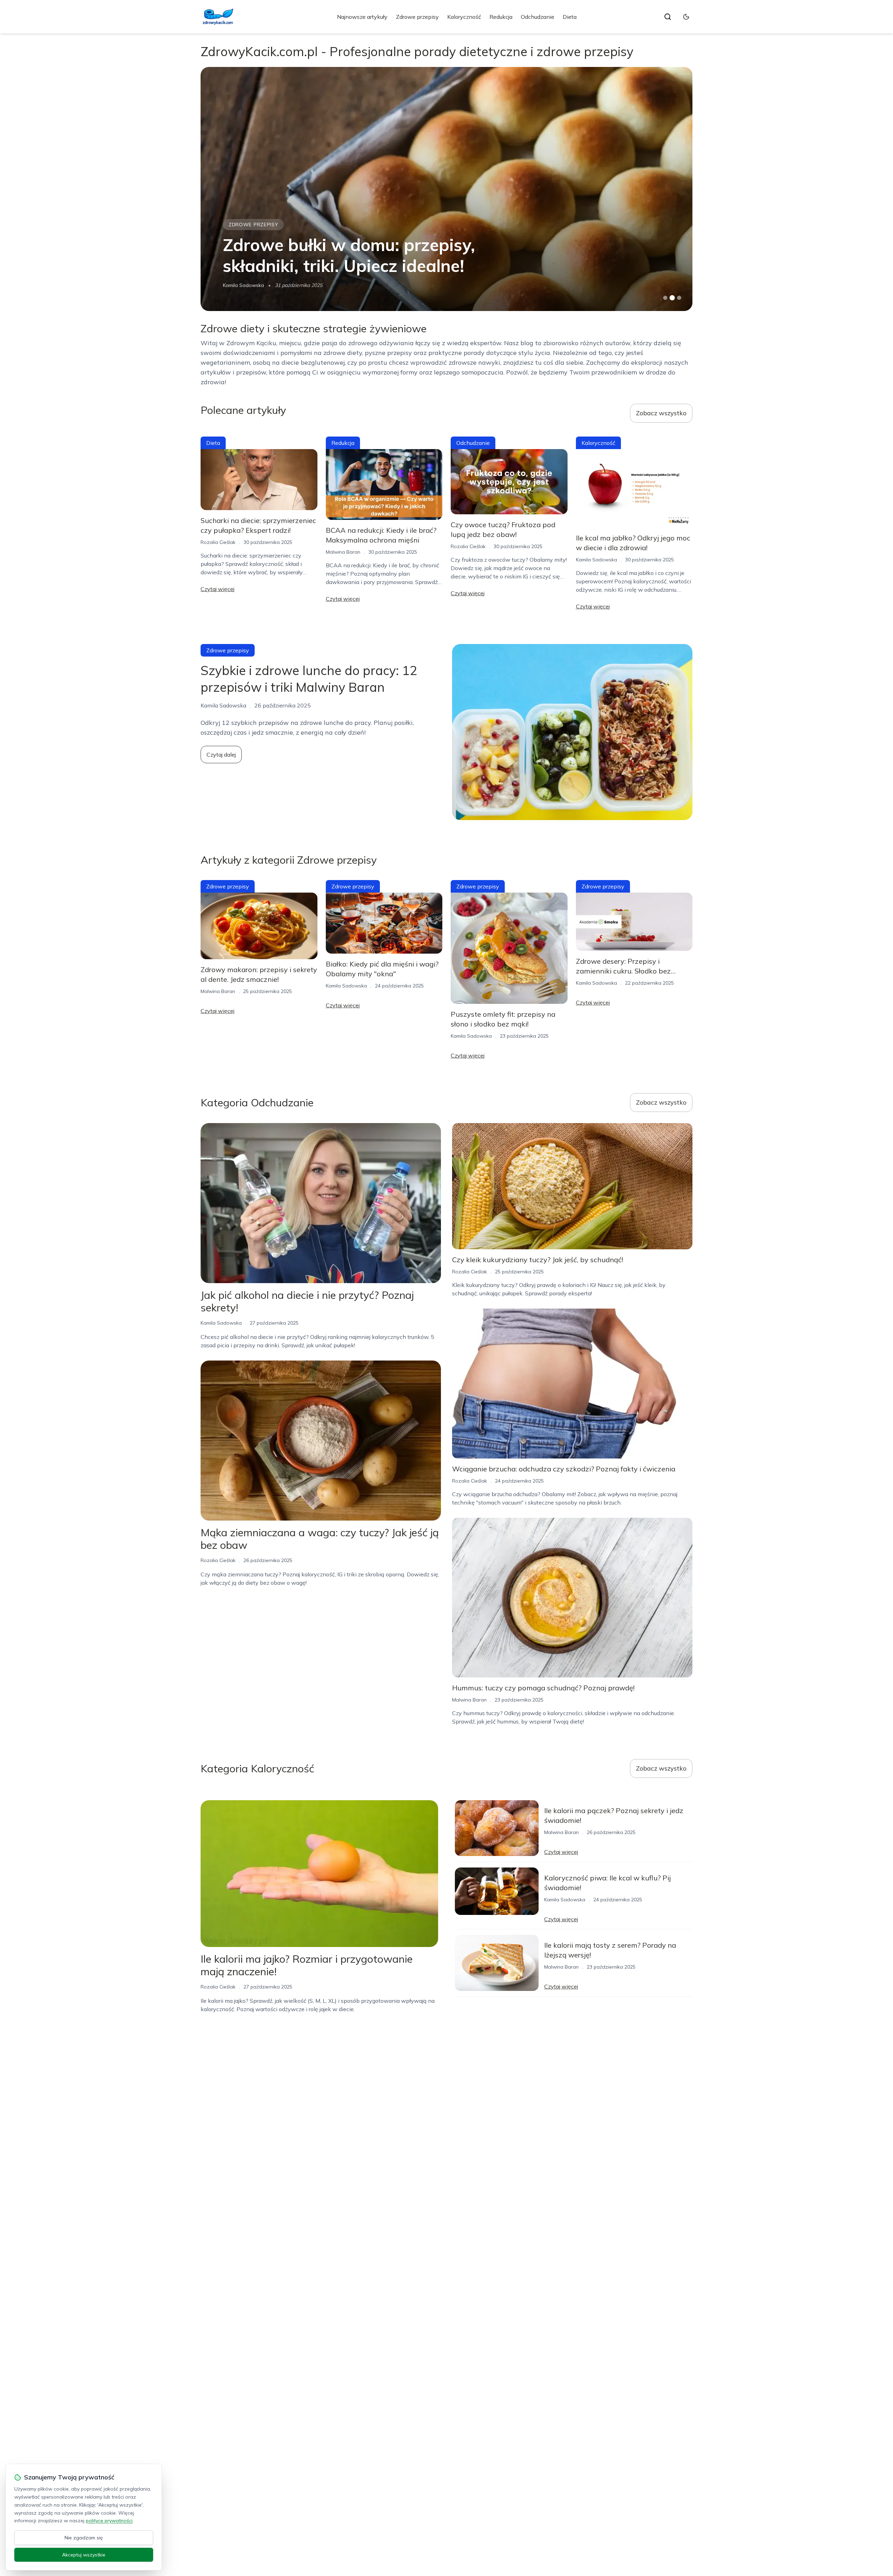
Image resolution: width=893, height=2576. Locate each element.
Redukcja (501, 17)
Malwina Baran (240, 285)
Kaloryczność (464, 17)
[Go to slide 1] (665, 298)
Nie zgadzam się (84, 2538)
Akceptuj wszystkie (84, 2555)
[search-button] (668, 17)
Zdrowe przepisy (417, 17)
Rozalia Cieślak (218, 542)
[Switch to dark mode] (686, 17)
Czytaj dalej (221, 755)
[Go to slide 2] (672, 298)
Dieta (570, 17)
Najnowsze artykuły (362, 17)
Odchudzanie (538, 17)
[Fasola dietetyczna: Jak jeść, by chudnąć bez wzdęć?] (446, 189)
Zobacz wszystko (661, 413)
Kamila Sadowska (596, 560)
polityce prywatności (109, 2521)
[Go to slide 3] (679, 298)
